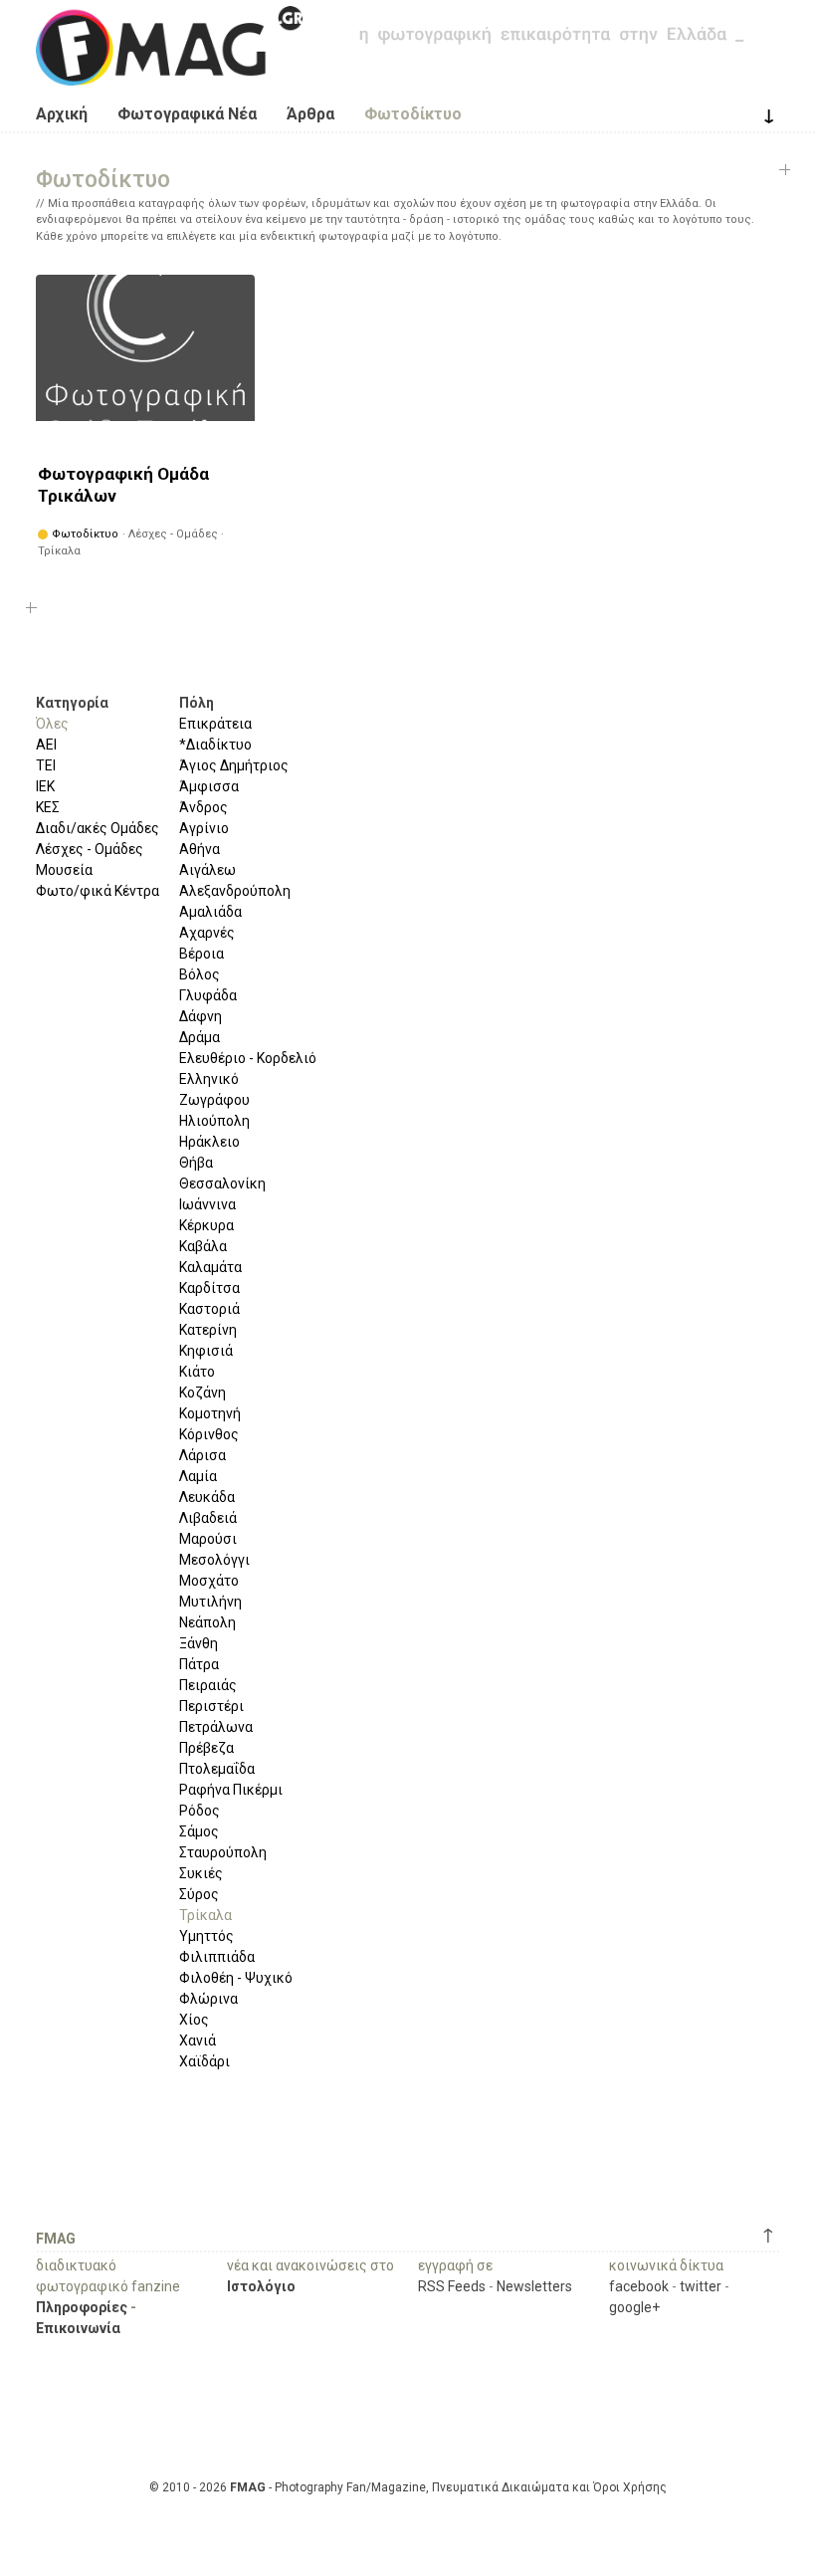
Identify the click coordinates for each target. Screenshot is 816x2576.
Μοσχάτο (209, 1581)
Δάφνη (201, 1016)
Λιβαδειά (208, 1518)
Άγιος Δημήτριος (234, 765)
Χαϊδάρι (204, 2061)
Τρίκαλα (205, 1915)
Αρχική (62, 114)
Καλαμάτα (210, 1267)
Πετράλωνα (216, 1727)
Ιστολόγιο (261, 2286)
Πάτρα (199, 1664)
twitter (701, 2286)
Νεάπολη (207, 1622)
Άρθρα (310, 114)
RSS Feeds (452, 2286)
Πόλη (197, 703)
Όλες (52, 724)
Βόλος (200, 974)
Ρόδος (200, 1811)
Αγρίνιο (204, 828)
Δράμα (200, 1037)
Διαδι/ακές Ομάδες (98, 828)
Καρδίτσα (209, 1288)
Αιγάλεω (207, 870)
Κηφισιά (206, 1351)
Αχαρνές (207, 933)
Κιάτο (197, 1372)
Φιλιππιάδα (217, 1957)
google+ (634, 2307)
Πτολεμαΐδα (217, 1769)
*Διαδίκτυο (215, 745)
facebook (639, 2286)
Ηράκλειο (209, 1142)
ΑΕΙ (46, 745)
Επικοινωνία (78, 2328)
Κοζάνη (203, 1393)
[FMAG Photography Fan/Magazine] (169, 71)
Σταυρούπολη (223, 1852)
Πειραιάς (208, 1685)
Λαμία (198, 1476)
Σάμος (199, 1831)
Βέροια (202, 954)
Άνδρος (204, 807)
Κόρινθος (209, 1434)
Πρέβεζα (206, 1748)
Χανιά (198, 2040)
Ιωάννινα (207, 1204)
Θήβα (196, 1163)
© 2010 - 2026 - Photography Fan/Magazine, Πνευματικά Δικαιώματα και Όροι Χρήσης (408, 2487)
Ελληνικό (209, 1079)
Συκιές (201, 1873)
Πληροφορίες (82, 2307)
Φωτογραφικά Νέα (187, 114)
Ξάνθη (199, 1643)
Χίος (194, 2020)
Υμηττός (206, 1936)
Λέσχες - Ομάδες (90, 849)
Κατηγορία (72, 703)
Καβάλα (203, 1246)
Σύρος (199, 1894)
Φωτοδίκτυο (413, 114)
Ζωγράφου (214, 1100)
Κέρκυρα (206, 1225)
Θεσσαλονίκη (222, 1183)
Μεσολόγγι (214, 1560)
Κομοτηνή (210, 1413)
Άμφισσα (209, 786)
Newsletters (534, 2286)
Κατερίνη (208, 1330)
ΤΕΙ (46, 765)
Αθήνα (200, 849)
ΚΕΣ (48, 807)
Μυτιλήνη (210, 1602)
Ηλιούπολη (214, 1121)
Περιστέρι (211, 1706)
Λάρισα (203, 1455)
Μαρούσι (208, 1539)
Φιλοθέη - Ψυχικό (236, 1978)
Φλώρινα (208, 1999)
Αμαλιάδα (210, 912)
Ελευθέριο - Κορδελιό (248, 1058)
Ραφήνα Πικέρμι (231, 1790)
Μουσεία (64, 870)
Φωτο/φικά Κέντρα (98, 891)
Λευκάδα (207, 1497)
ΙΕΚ (45, 786)
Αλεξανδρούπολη (235, 891)
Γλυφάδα (208, 995)
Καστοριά (209, 1309)
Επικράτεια (215, 724)
